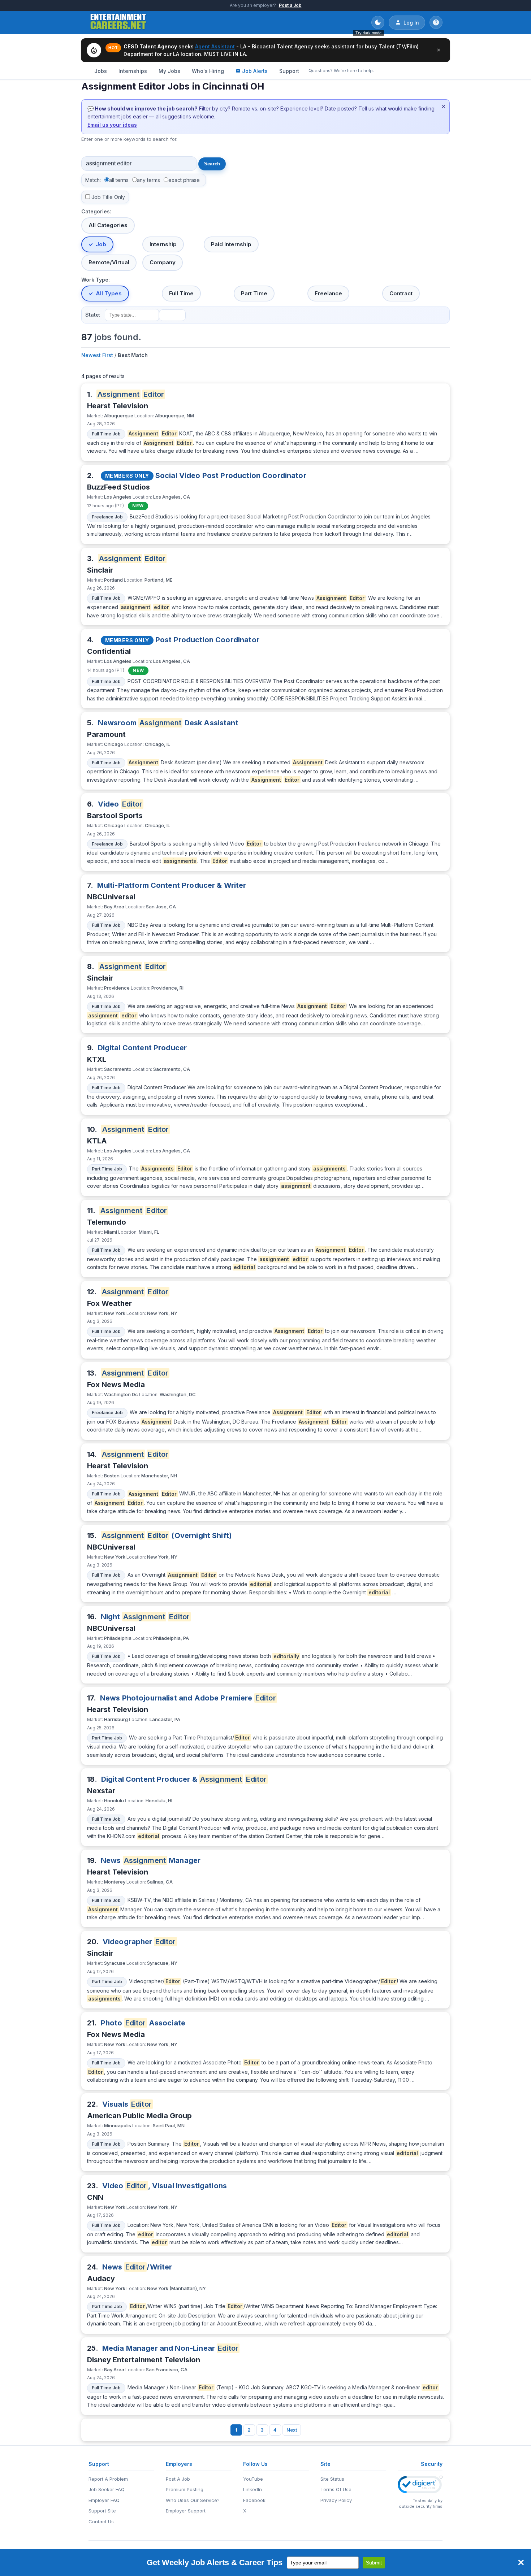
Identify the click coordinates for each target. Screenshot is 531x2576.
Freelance (328, 293)
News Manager (151, 1860)
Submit (374, 2563)
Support (289, 71)
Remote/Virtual (109, 262)
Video (120, 804)
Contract (401, 293)
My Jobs (169, 71)
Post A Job (178, 2479)
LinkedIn (252, 2489)
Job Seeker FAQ (107, 2489)
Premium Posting (185, 2489)
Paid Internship (231, 244)
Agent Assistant (215, 46)
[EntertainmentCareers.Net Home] (118, 22)
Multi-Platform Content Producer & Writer (172, 885)
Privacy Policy (336, 2500)
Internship (163, 244)
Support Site (102, 2511)
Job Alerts (255, 71)
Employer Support (186, 2511)
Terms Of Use (336, 2489)
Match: (93, 180)
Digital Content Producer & (184, 1779)
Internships (133, 71)
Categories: (96, 211)
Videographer (139, 1942)
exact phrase (184, 180)
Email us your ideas (112, 125)
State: (93, 315)
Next (292, 2430)
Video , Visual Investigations (165, 2186)
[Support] (436, 22)
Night (145, 1617)
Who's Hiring (208, 71)
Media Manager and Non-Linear (170, 2348)
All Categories (108, 225)
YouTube (253, 2479)
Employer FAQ (104, 2500)
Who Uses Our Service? (193, 2500)
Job (101, 244)
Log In (411, 23)
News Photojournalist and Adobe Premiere (188, 1698)
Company (163, 262)
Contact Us (101, 2521)
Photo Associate (143, 2023)
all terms (119, 180)
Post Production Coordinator (207, 640)
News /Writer (137, 2267)
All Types (109, 293)
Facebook (254, 2500)
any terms (148, 180)
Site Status (332, 2479)
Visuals (127, 2104)
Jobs (101, 71)
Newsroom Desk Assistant (168, 723)
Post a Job (290, 5)
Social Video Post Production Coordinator (231, 475)
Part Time (254, 293)
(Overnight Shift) (167, 1535)
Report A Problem (108, 2479)
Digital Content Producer (143, 1048)
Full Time (181, 293)
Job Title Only (108, 197)
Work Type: (96, 280)
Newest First (97, 355)
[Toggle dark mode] (378, 22)
